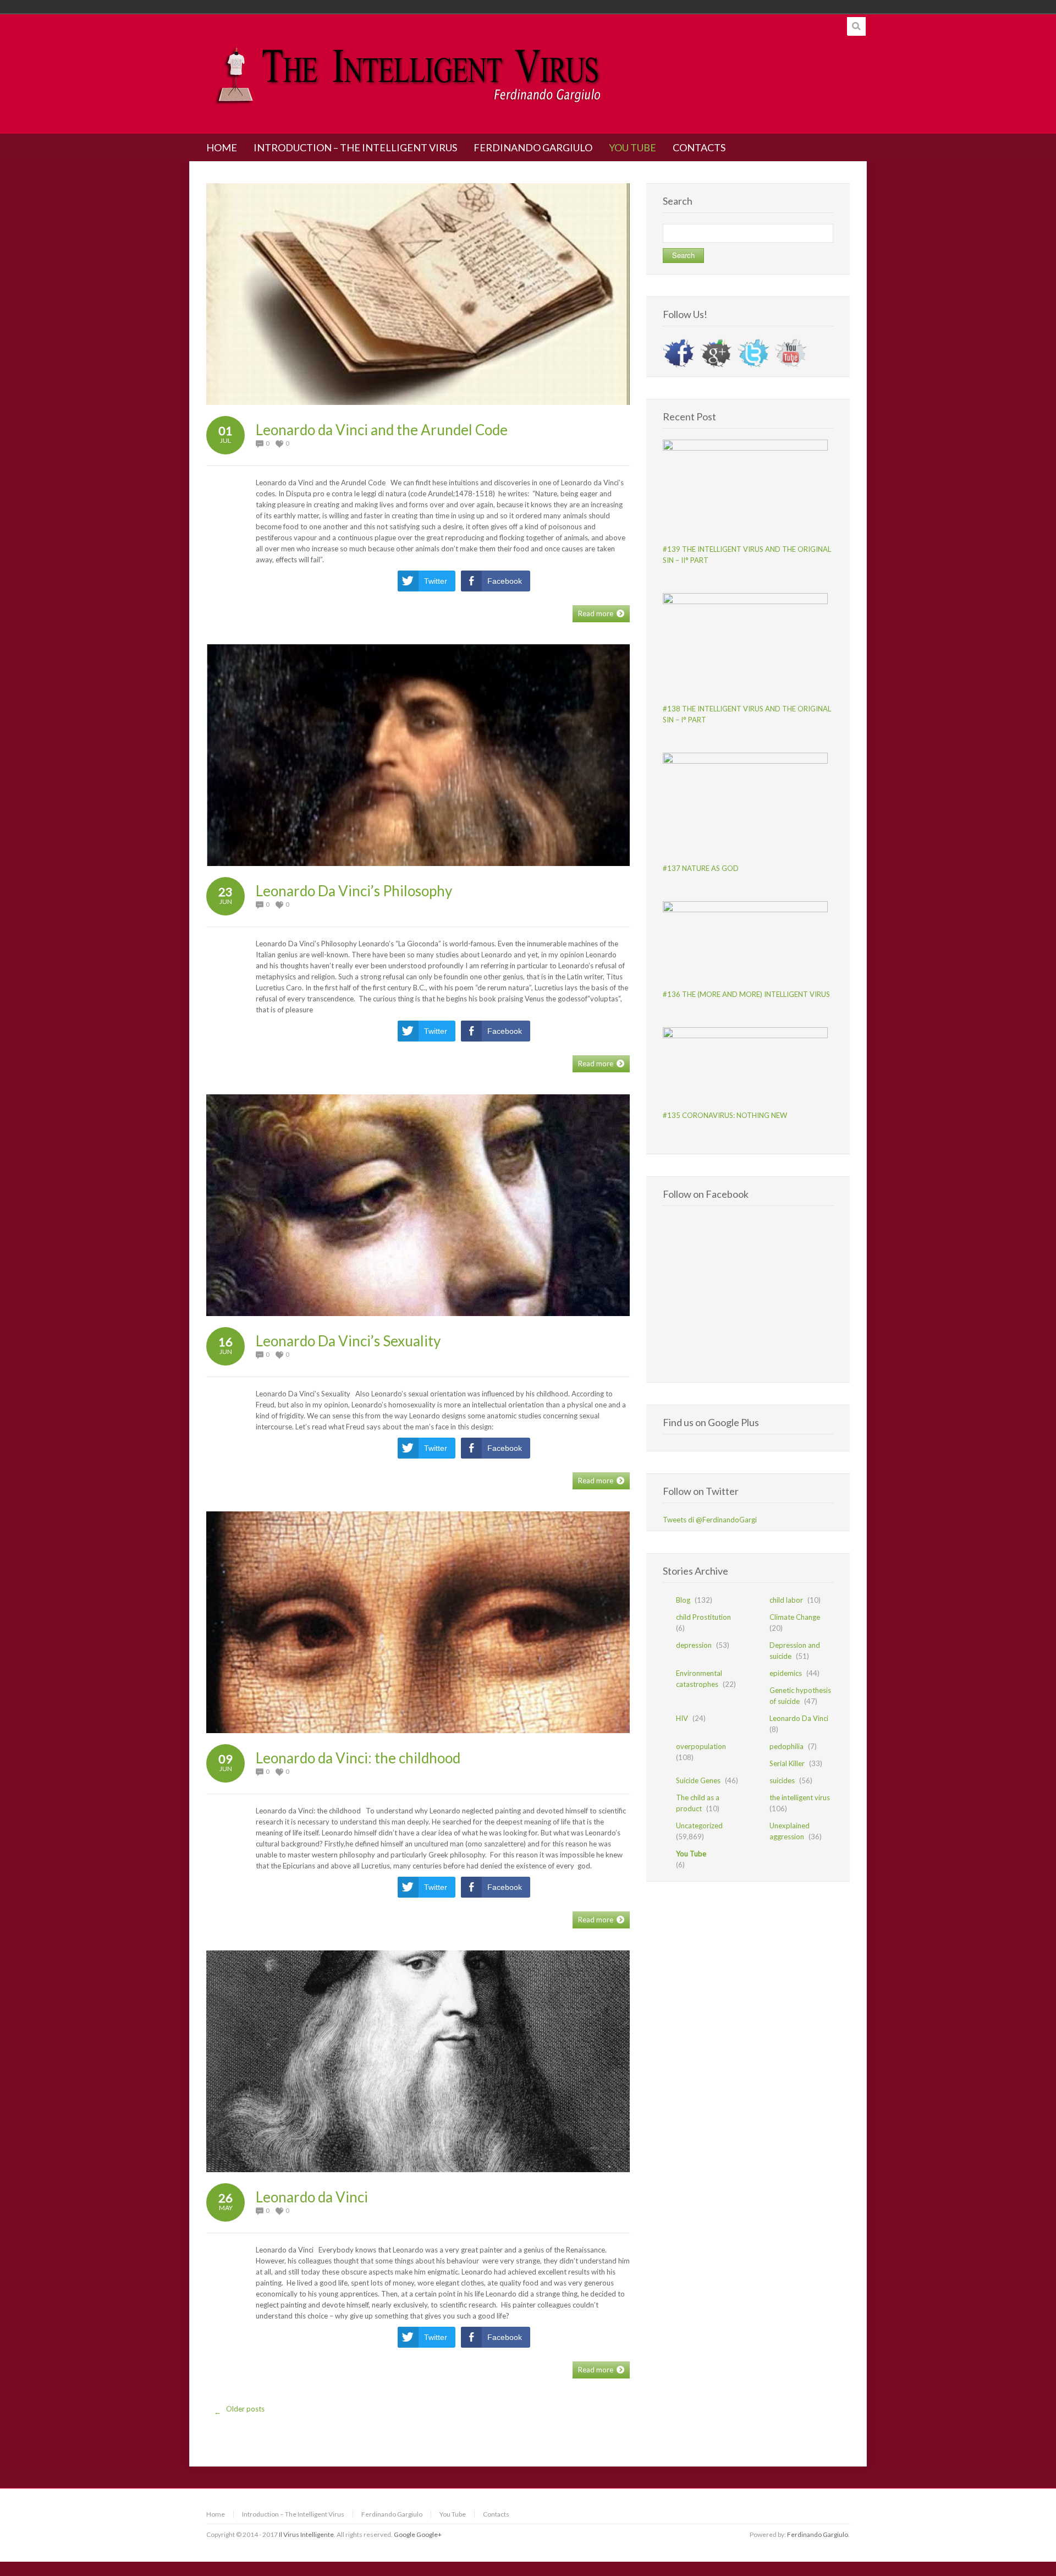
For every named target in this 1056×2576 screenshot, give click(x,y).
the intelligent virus (800, 1797)
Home (216, 2514)
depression (694, 1645)
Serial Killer (787, 1763)
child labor (786, 1600)
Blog (683, 1600)
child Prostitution (703, 1617)
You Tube (691, 1854)
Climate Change (795, 1617)
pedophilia (787, 1746)
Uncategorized (699, 1826)
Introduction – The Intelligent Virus (293, 2514)
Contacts (496, 2514)
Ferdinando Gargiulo (392, 2514)
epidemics (786, 1673)
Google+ (429, 2534)
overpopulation (701, 1746)
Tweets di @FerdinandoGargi (710, 1520)
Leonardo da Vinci (312, 2197)
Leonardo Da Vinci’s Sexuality (348, 1341)
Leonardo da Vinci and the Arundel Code (382, 430)
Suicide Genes (698, 1780)
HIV (682, 1718)
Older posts (240, 2410)
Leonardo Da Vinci (799, 1718)
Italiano (785, 7)
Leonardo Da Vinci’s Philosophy (354, 891)
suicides (782, 1780)
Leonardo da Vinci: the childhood (358, 1758)
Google (405, 2534)
